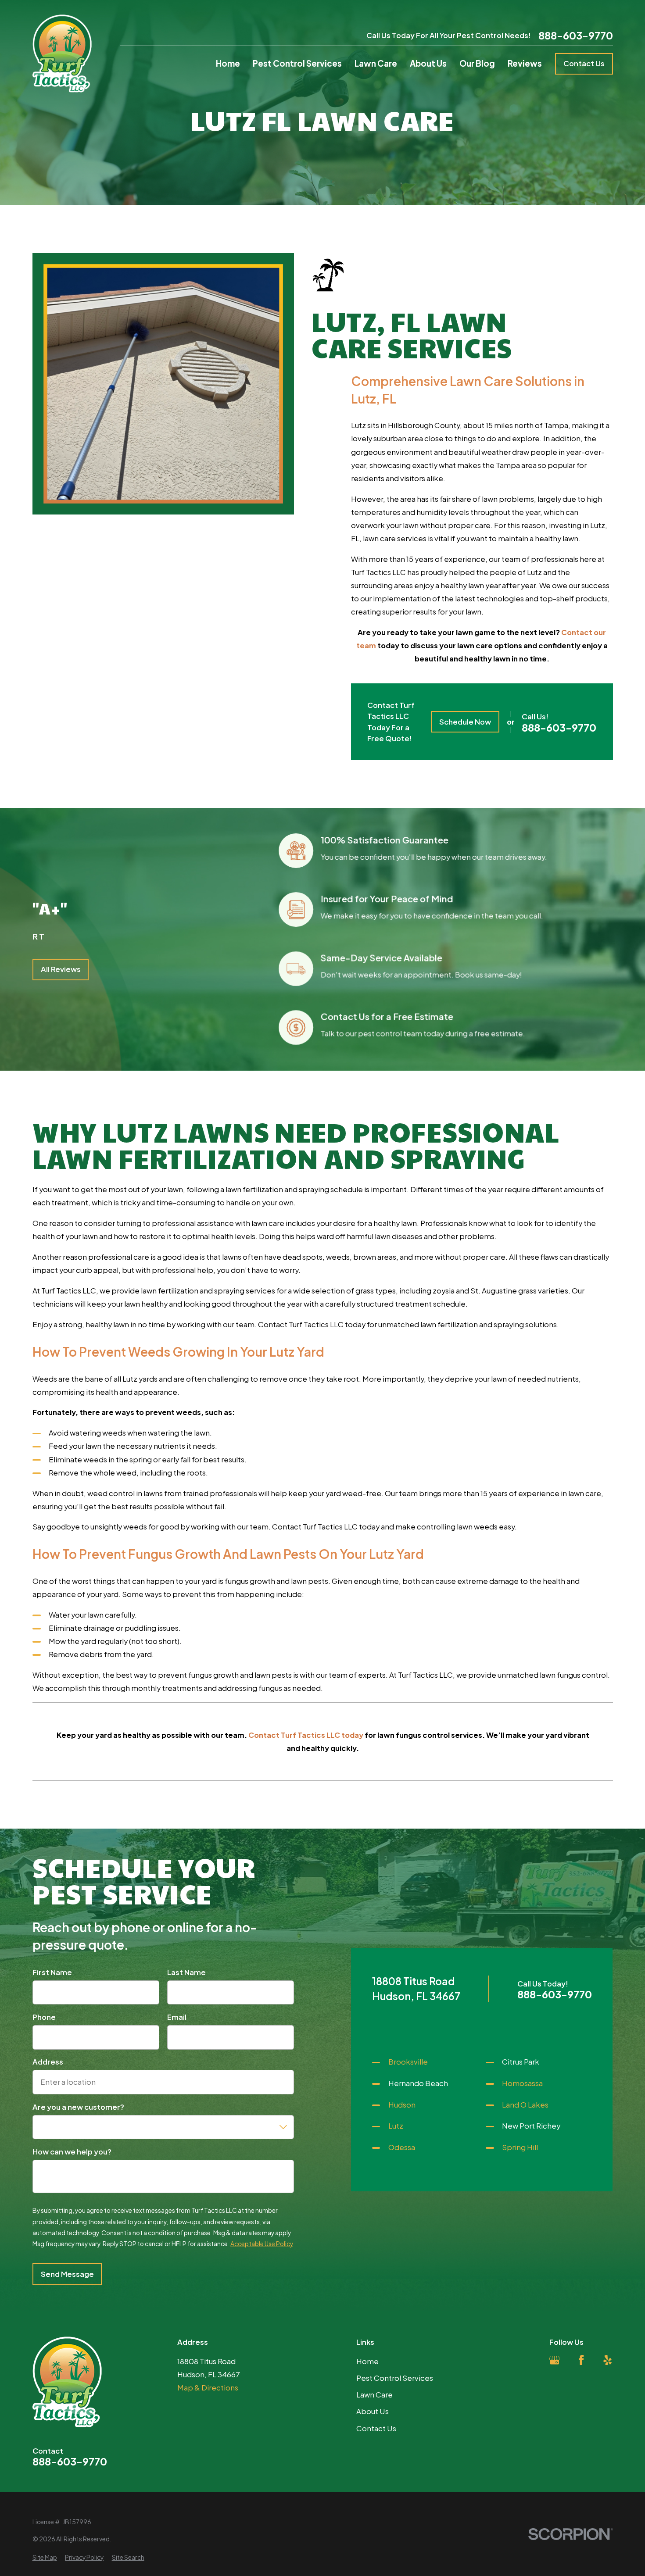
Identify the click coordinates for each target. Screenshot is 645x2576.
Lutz (396, 2126)
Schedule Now (465, 722)
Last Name (186, 1972)
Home (367, 2361)
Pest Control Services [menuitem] (297, 63)
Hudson (402, 2105)
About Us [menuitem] (428, 63)
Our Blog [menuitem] (477, 63)
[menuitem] (45, 2557)
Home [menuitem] (228, 63)
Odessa (402, 2147)
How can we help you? (72, 2152)
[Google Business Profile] (554, 2360)
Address (48, 2062)
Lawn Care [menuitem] (376, 63)
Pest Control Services (395, 2378)
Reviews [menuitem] (525, 63)
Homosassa (522, 2083)
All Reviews (60, 970)
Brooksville (408, 2062)
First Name (52, 1972)
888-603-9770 (576, 35)
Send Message (67, 2274)
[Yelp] (607, 2360)
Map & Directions (208, 2388)
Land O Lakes (525, 2105)
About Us (373, 2411)
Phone (44, 2017)
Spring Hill (520, 2147)
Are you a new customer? (78, 2107)
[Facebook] (581, 2360)
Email (177, 2017)
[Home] (62, 54)
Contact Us (584, 63)
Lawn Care (374, 2395)
